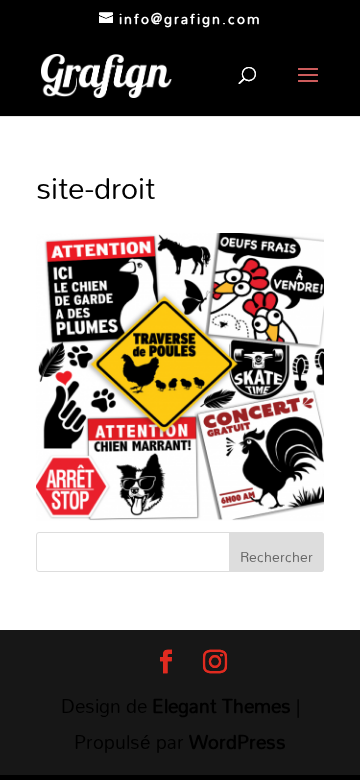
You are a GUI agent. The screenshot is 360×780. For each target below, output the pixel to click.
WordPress (237, 741)
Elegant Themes (221, 705)
